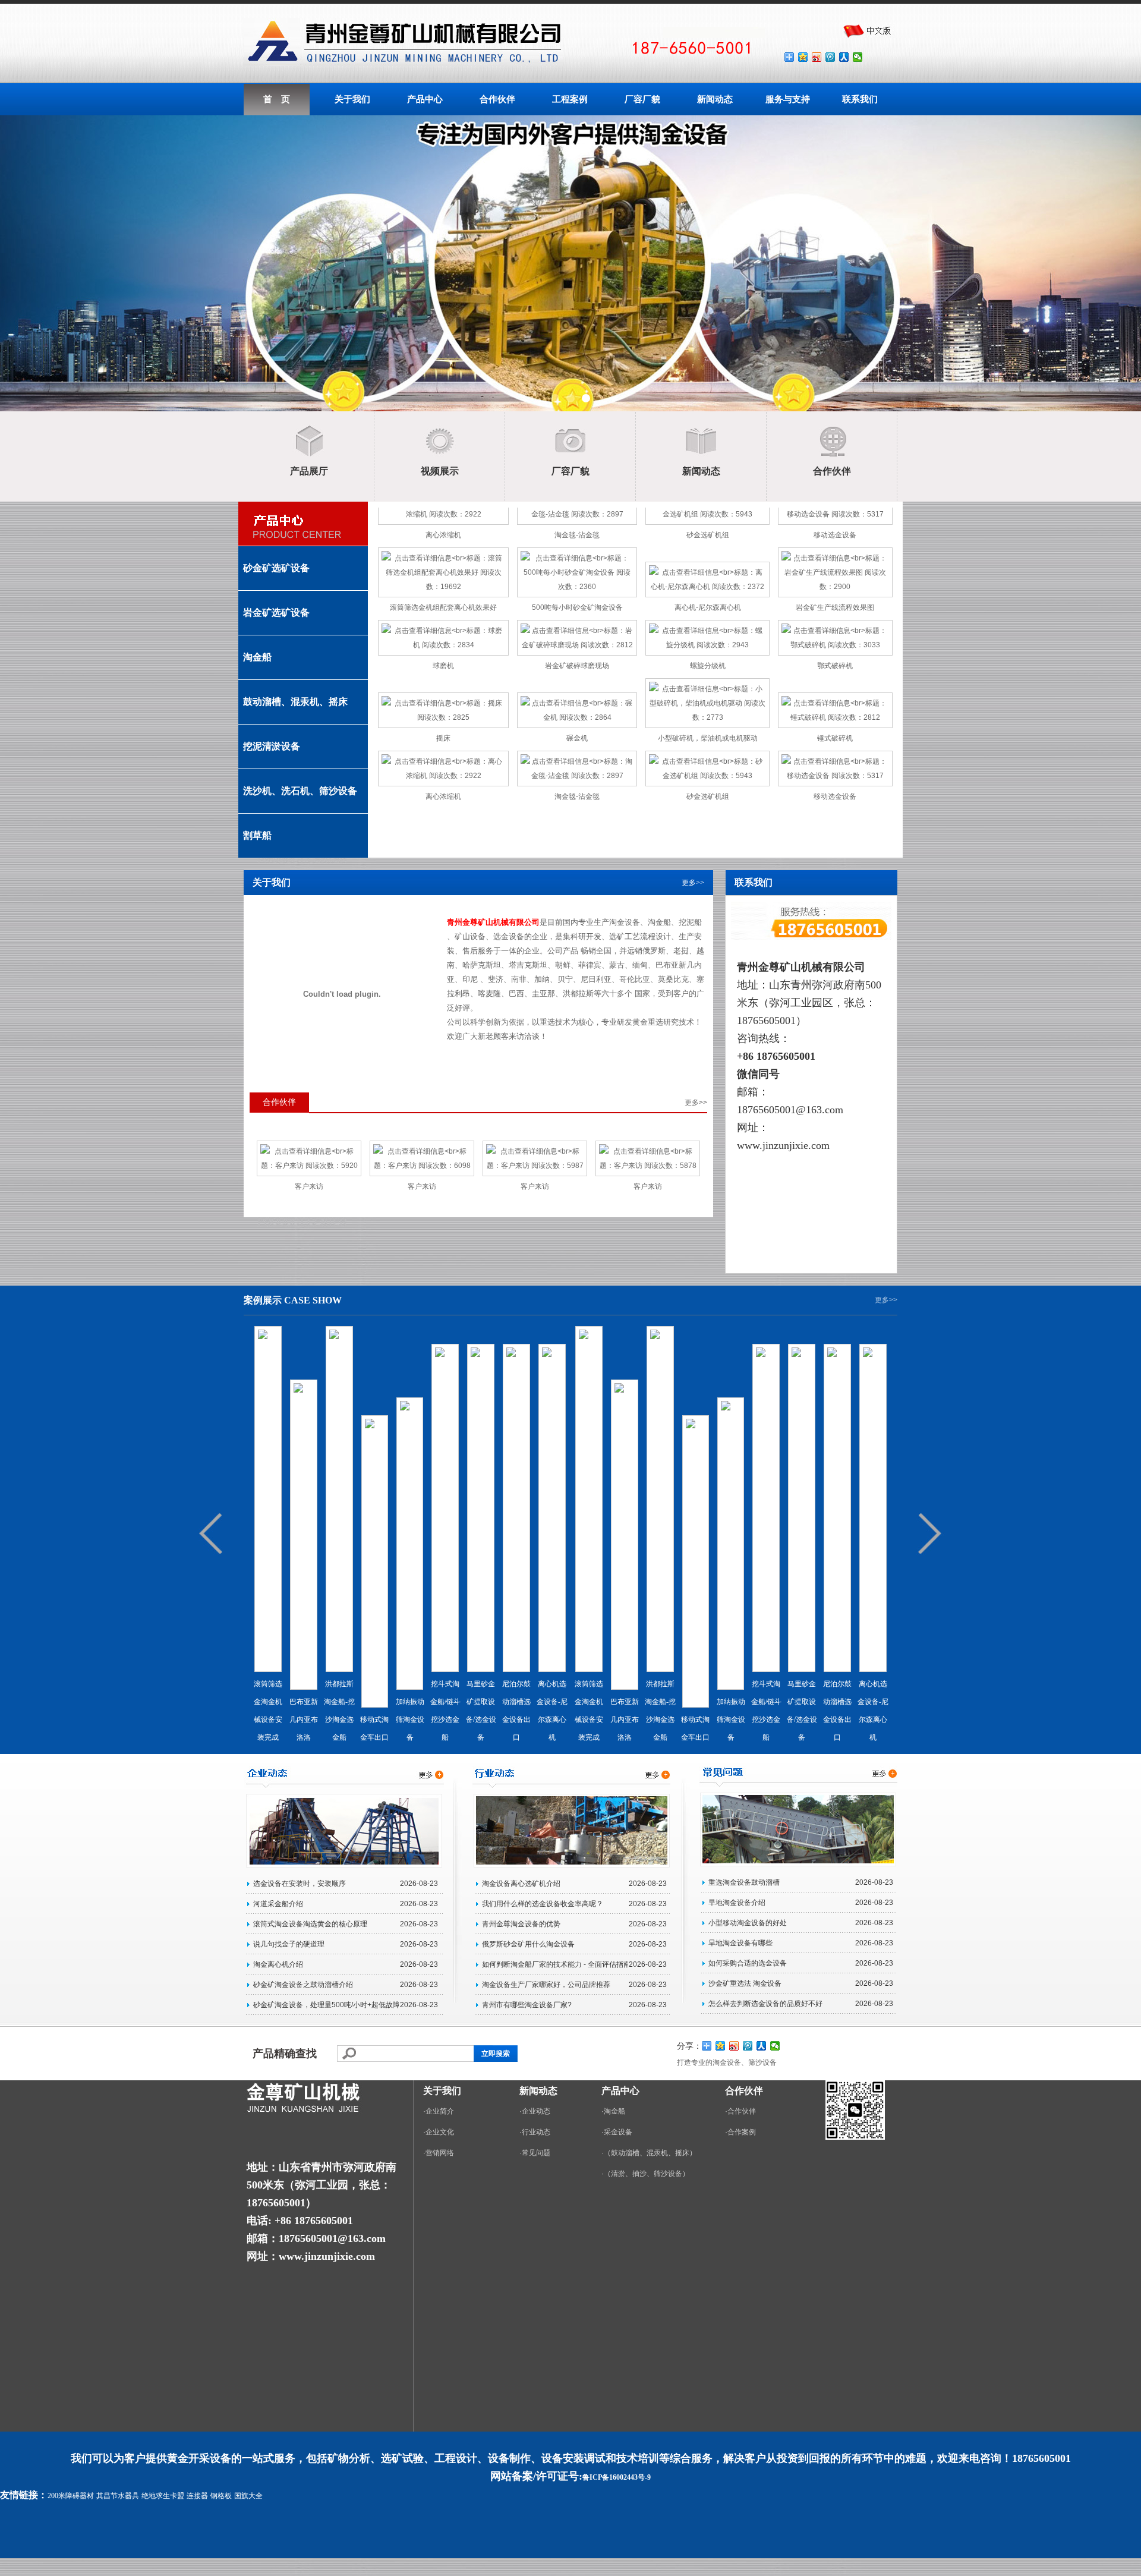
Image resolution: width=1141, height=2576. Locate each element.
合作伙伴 (497, 99)
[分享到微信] (858, 57)
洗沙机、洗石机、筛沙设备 (300, 791)
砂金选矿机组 (708, 535)
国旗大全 (248, 2496)
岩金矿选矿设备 (276, 612)
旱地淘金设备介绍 (737, 1903)
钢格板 (221, 2496)
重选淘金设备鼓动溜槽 (744, 1882)
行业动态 (536, 2132)
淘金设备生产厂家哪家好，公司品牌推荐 (546, 1985)
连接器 (197, 2496)
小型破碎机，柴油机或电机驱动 (708, 738)
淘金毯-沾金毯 (577, 535)
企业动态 (536, 2111)
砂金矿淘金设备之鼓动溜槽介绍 (303, 1985)
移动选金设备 (835, 535)
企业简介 (440, 2111)
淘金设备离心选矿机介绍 (521, 1884)
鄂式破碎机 (835, 666)
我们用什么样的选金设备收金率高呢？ (543, 1904)
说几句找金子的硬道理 (289, 1944)
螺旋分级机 (708, 666)
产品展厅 (309, 471)
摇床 (443, 738)
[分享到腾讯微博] (830, 57)
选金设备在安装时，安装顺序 (300, 1884)
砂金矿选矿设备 (276, 568)
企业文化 (440, 2132)
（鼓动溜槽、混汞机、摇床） (650, 2153)
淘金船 (257, 657)
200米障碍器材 (71, 2496)
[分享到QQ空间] (803, 57)
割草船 (257, 835)
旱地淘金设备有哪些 (740, 1943)
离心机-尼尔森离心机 (708, 607)
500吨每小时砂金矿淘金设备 (577, 607)
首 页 (277, 99)
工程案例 (570, 99)
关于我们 (352, 99)
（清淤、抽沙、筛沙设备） (647, 2174)
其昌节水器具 (118, 2496)
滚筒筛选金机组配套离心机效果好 (443, 607)
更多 (689, 883)
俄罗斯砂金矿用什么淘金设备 (528, 1944)
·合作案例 (740, 2132)
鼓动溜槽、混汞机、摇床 (295, 702)
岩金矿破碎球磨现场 (577, 666)
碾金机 (577, 738)
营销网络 (440, 2153)
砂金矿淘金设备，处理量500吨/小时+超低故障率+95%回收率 (326, 2005)
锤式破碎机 (835, 738)
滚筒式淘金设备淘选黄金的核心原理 (310, 1924)
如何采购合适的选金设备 (748, 1963)
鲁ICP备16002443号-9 (617, 2477)
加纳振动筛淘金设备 (410, 1720)
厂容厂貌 (642, 99)
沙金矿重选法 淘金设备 (745, 1983)
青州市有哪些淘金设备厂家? (527, 2005)
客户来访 (309, 1186)
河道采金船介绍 (278, 1904)
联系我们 (860, 99)
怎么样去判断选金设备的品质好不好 (765, 2004)
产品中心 (425, 99)
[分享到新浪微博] (817, 57)
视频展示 (440, 471)
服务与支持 (788, 99)
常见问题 (536, 2153)
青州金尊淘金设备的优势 (521, 1924)
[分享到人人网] (844, 57)
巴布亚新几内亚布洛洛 (304, 1720)
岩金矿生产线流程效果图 (835, 607)
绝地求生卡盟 (163, 2496)
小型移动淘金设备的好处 (748, 1923)
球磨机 (443, 666)
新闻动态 (715, 99)
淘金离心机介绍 (278, 1964)
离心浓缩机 (443, 535)
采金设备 (618, 2132)
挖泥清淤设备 (272, 746)
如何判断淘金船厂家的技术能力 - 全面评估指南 (555, 1964)
